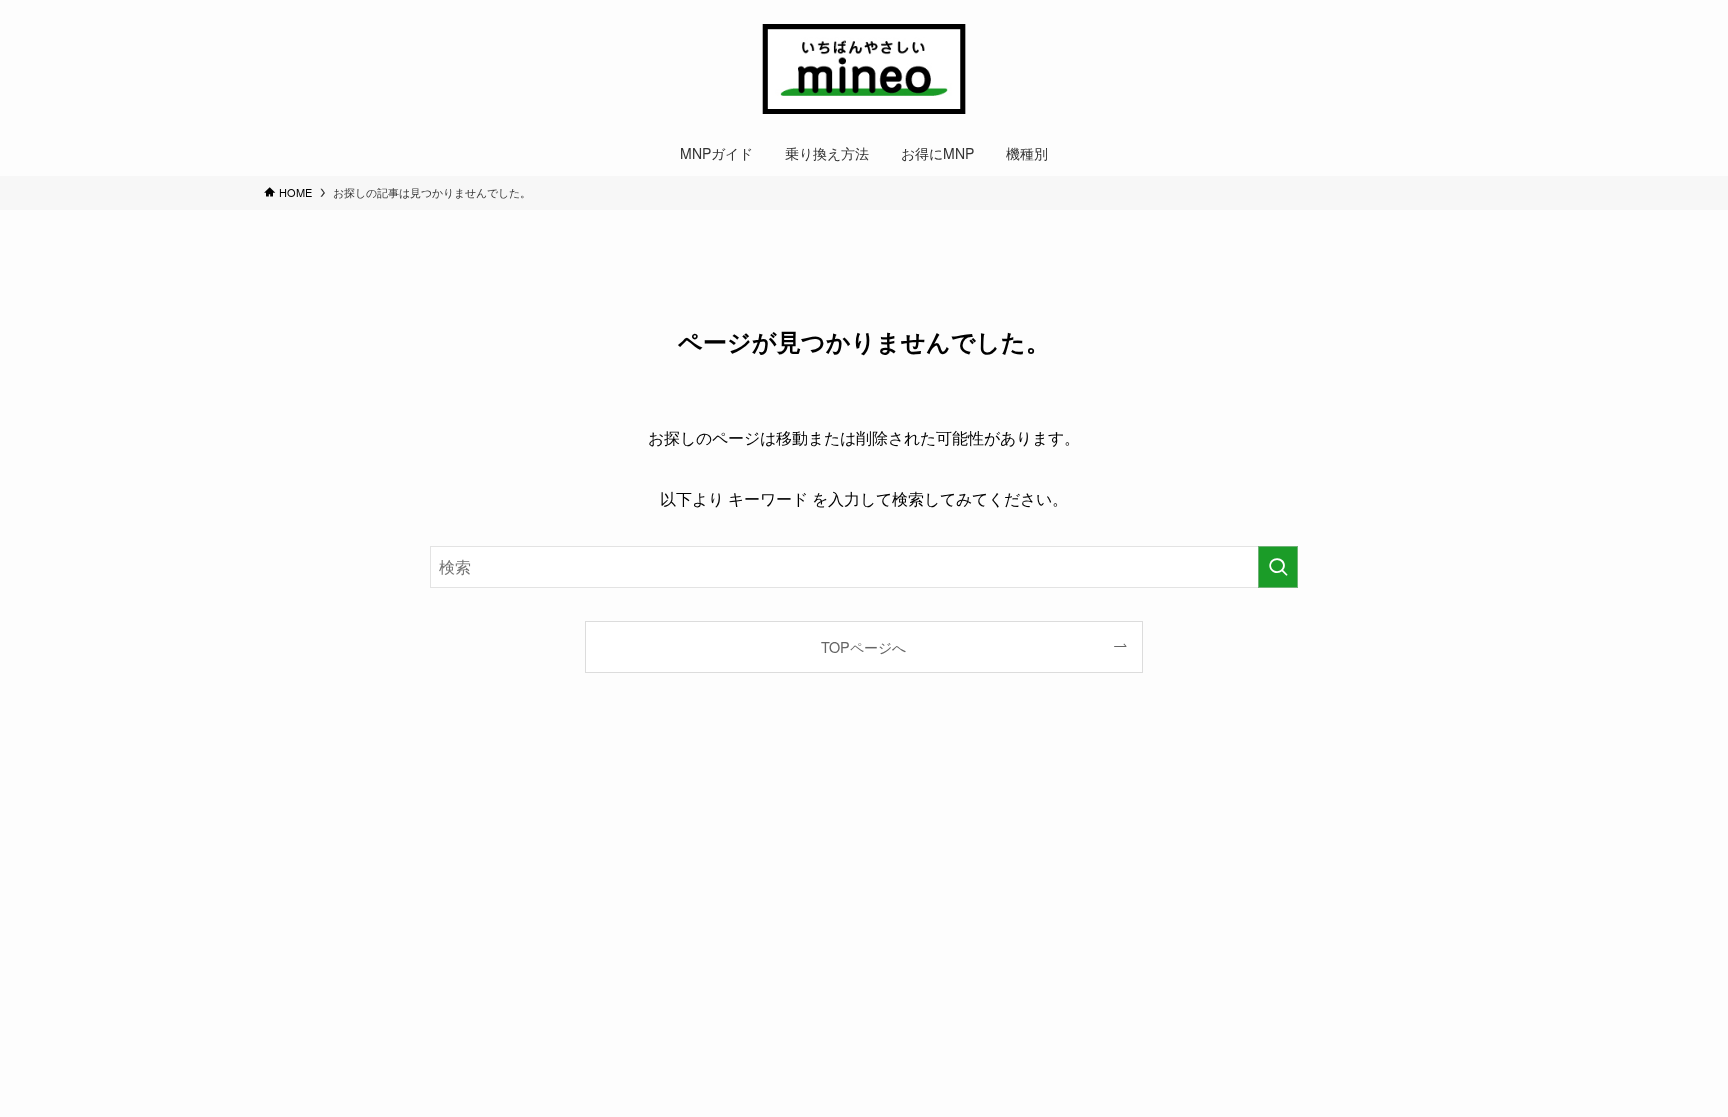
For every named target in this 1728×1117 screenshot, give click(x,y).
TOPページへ (863, 646)
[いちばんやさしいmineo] (864, 69)
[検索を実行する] (1278, 567)
